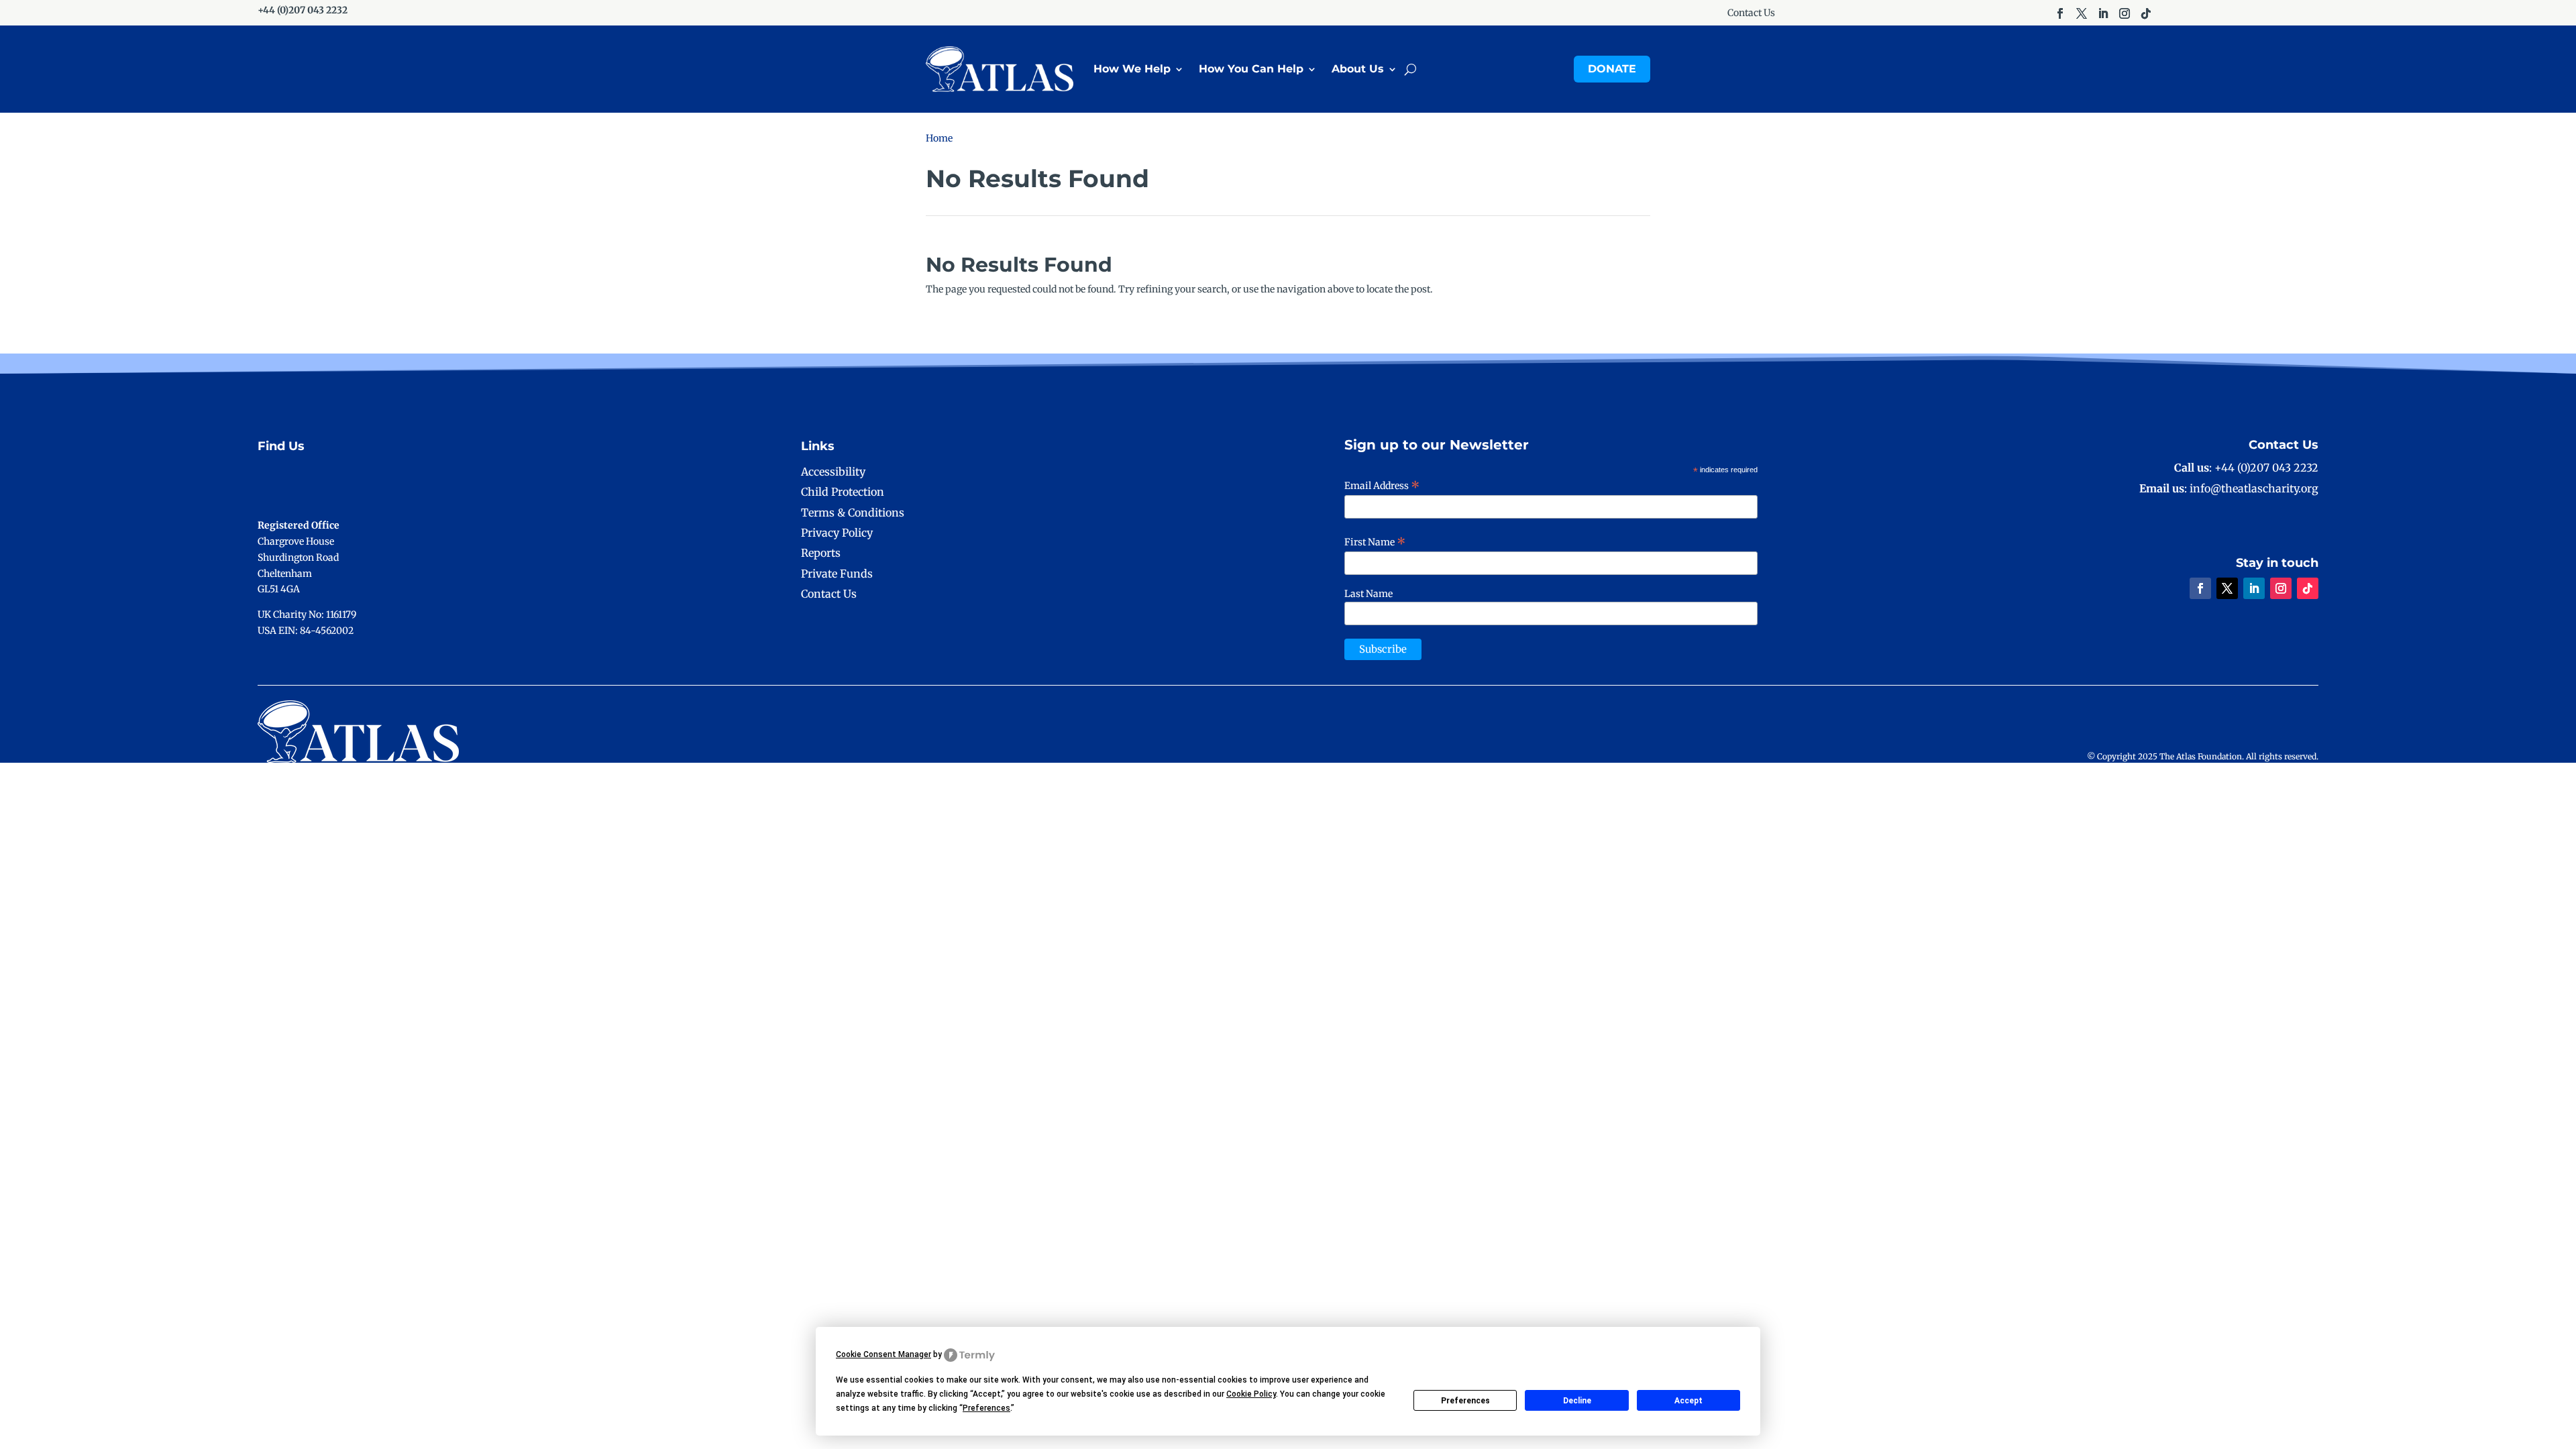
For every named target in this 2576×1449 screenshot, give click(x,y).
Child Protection (843, 492)
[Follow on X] (2082, 13)
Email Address (1382, 486)
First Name (1375, 542)
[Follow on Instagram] (2125, 13)
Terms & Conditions (853, 513)
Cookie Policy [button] (1251, 1394)
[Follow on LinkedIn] (2103, 13)
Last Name (1368, 594)
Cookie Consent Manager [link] (883, 1354)
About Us (1358, 69)
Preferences (1465, 1401)
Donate (1612, 69)
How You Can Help (1251, 69)
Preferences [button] (986, 1408)
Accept (1688, 1401)
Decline (1577, 1401)
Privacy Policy (837, 533)
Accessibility (833, 472)
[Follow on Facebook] (2060, 13)
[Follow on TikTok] (2146, 13)
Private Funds (837, 574)
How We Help (1132, 69)
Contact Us (1751, 13)
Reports (821, 553)
